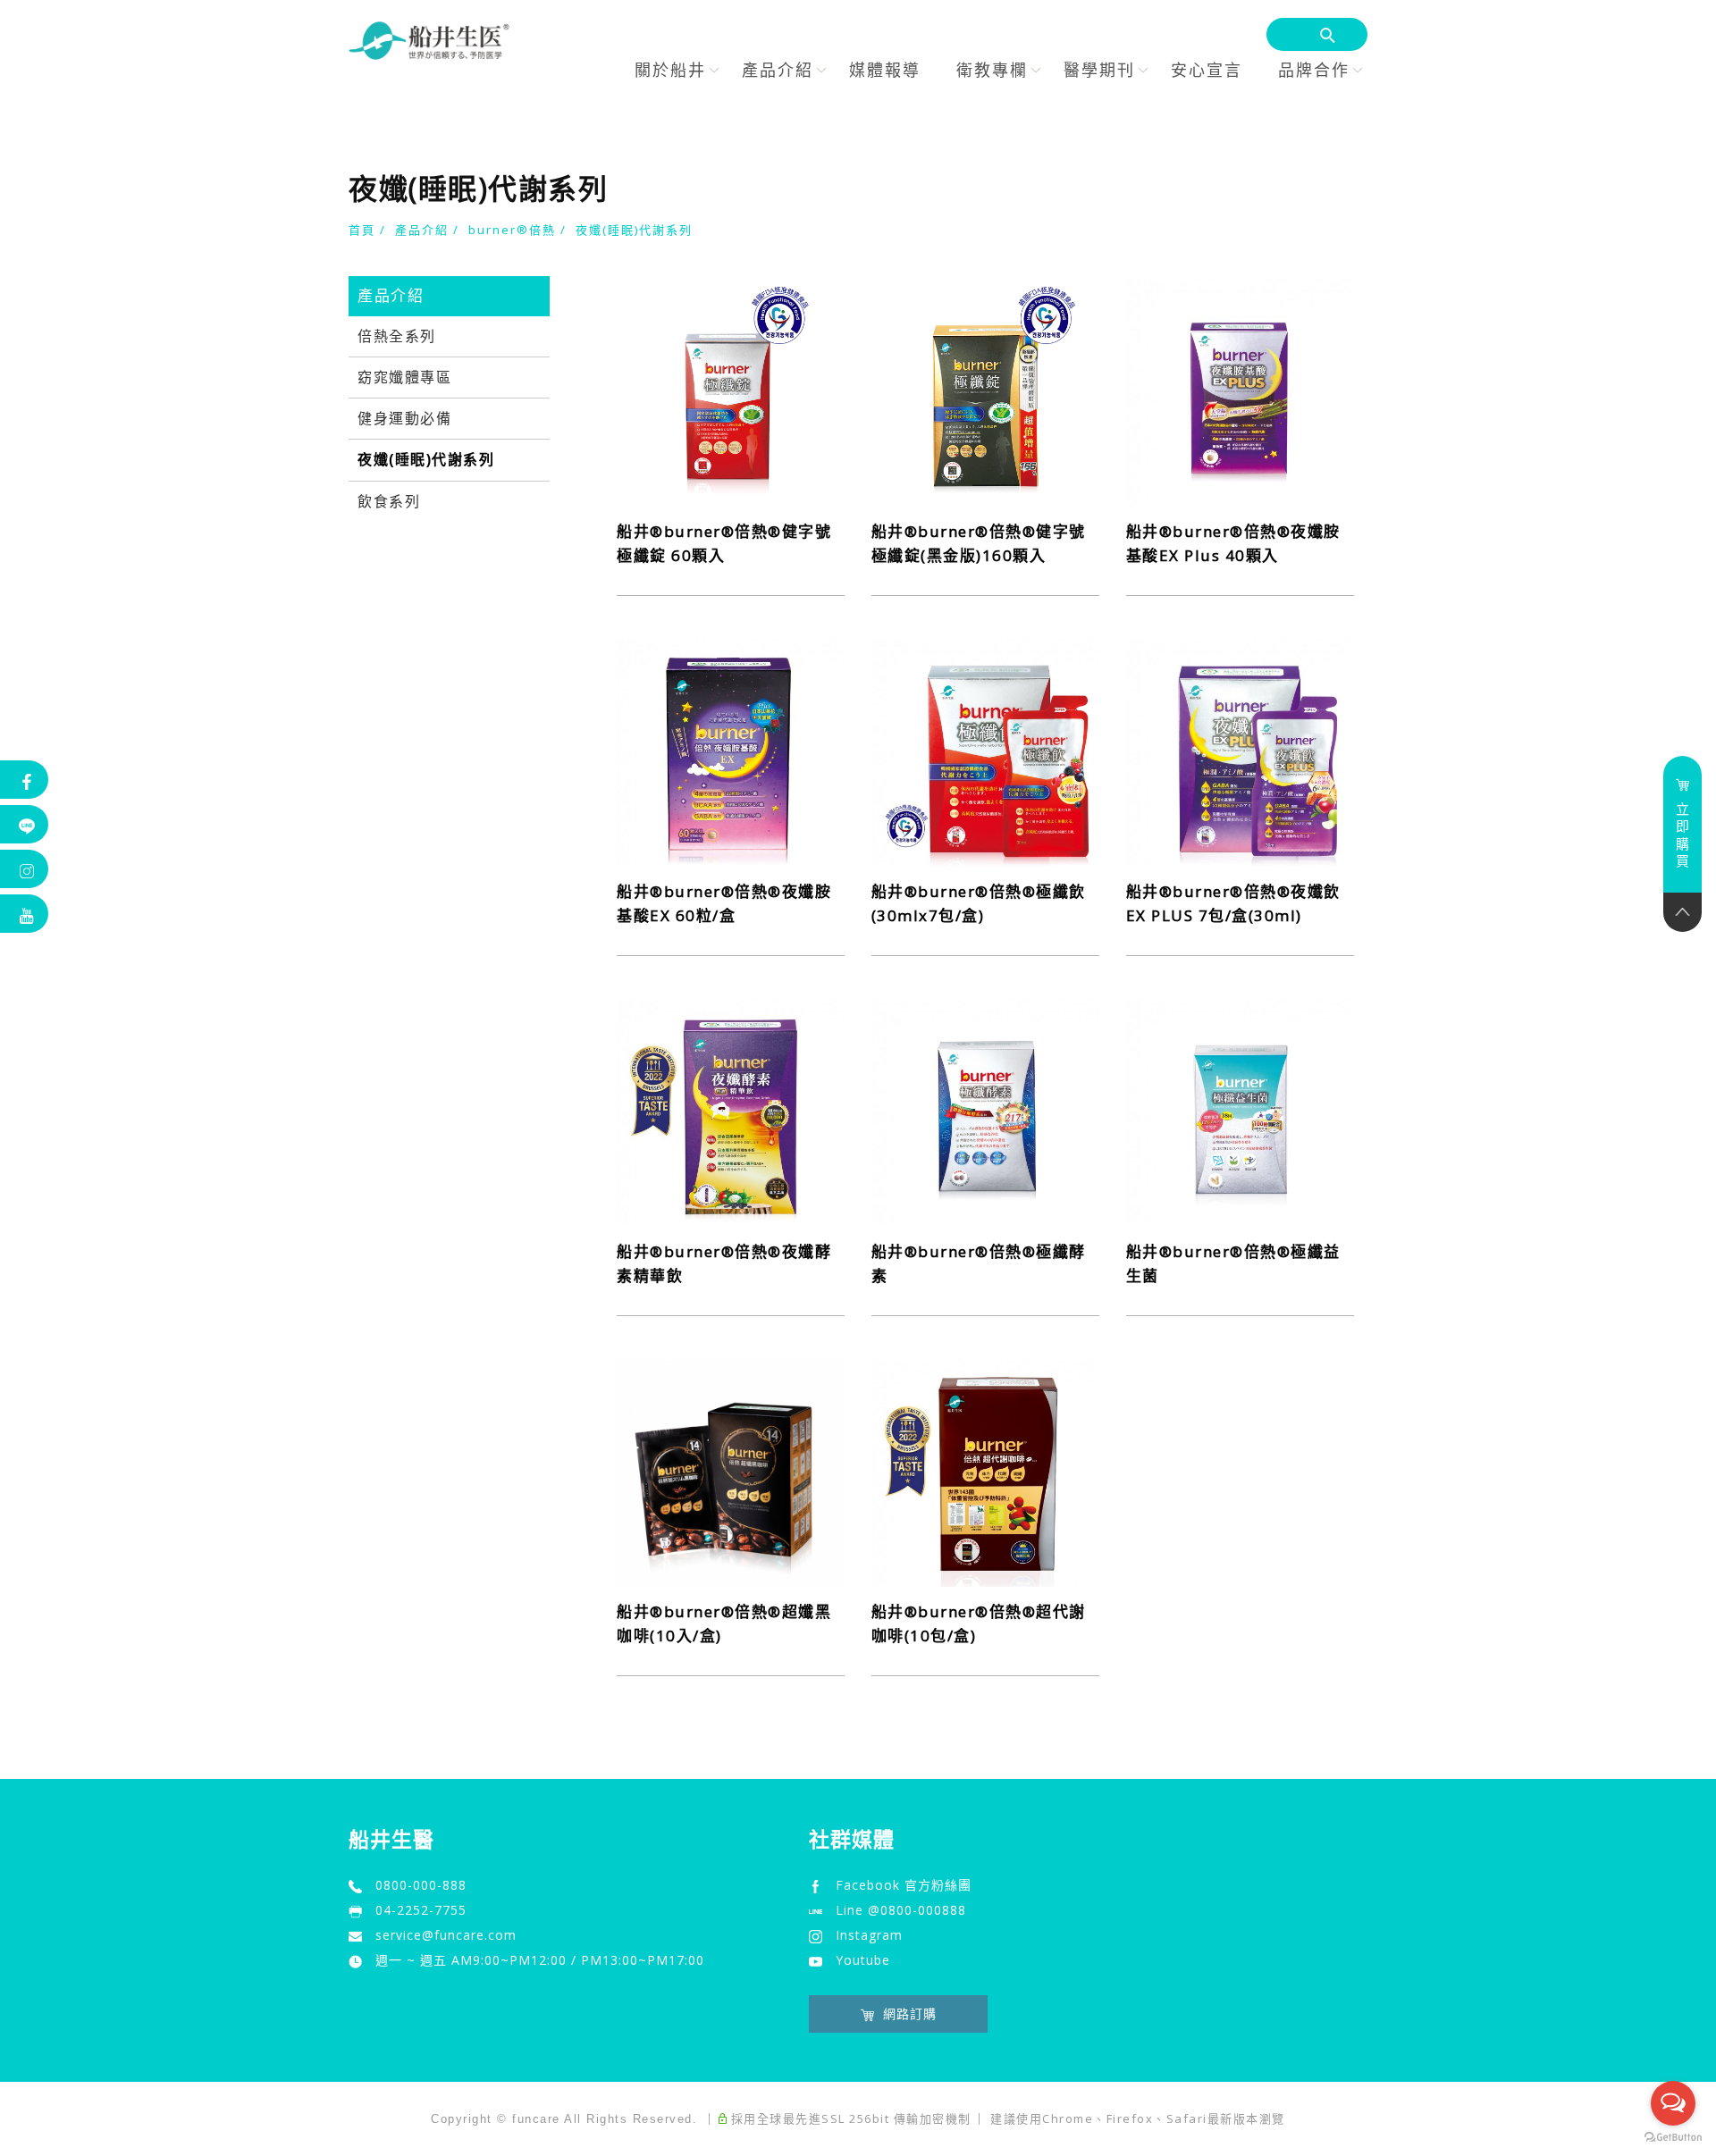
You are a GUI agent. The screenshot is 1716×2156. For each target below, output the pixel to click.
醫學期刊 (1099, 70)
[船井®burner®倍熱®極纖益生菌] (1240, 1111)
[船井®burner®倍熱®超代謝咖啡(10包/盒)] (985, 1471)
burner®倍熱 (512, 230)
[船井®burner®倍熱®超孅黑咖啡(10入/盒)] (731, 1471)
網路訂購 (910, 2013)
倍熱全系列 (397, 336)
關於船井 (670, 70)
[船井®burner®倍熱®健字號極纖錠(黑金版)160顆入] (985, 390)
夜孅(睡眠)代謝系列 (634, 230)
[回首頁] (429, 41)
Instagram (869, 1935)
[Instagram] (25, 869)
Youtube (863, 1960)
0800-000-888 (421, 1885)
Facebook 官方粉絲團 (904, 1885)
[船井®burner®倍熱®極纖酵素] (985, 1111)
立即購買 (1682, 835)
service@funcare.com (446, 1935)
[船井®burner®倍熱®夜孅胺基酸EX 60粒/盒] (731, 751)
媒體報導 (885, 70)
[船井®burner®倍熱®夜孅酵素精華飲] (731, 1111)
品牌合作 (1314, 70)
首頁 (362, 230)
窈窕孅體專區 (404, 378)
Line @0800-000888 (901, 1910)
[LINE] (25, 824)
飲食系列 (389, 502)
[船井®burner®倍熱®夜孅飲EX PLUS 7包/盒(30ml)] (1240, 751)
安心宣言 (1207, 70)
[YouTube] (25, 914)
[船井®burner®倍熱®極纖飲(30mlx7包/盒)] (985, 751)
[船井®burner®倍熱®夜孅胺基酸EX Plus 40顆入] (1240, 390)
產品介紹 (778, 70)
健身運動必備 (404, 419)
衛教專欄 (992, 70)
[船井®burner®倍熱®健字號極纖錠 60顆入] (731, 390)
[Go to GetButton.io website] (1673, 2138)
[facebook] (25, 780)
